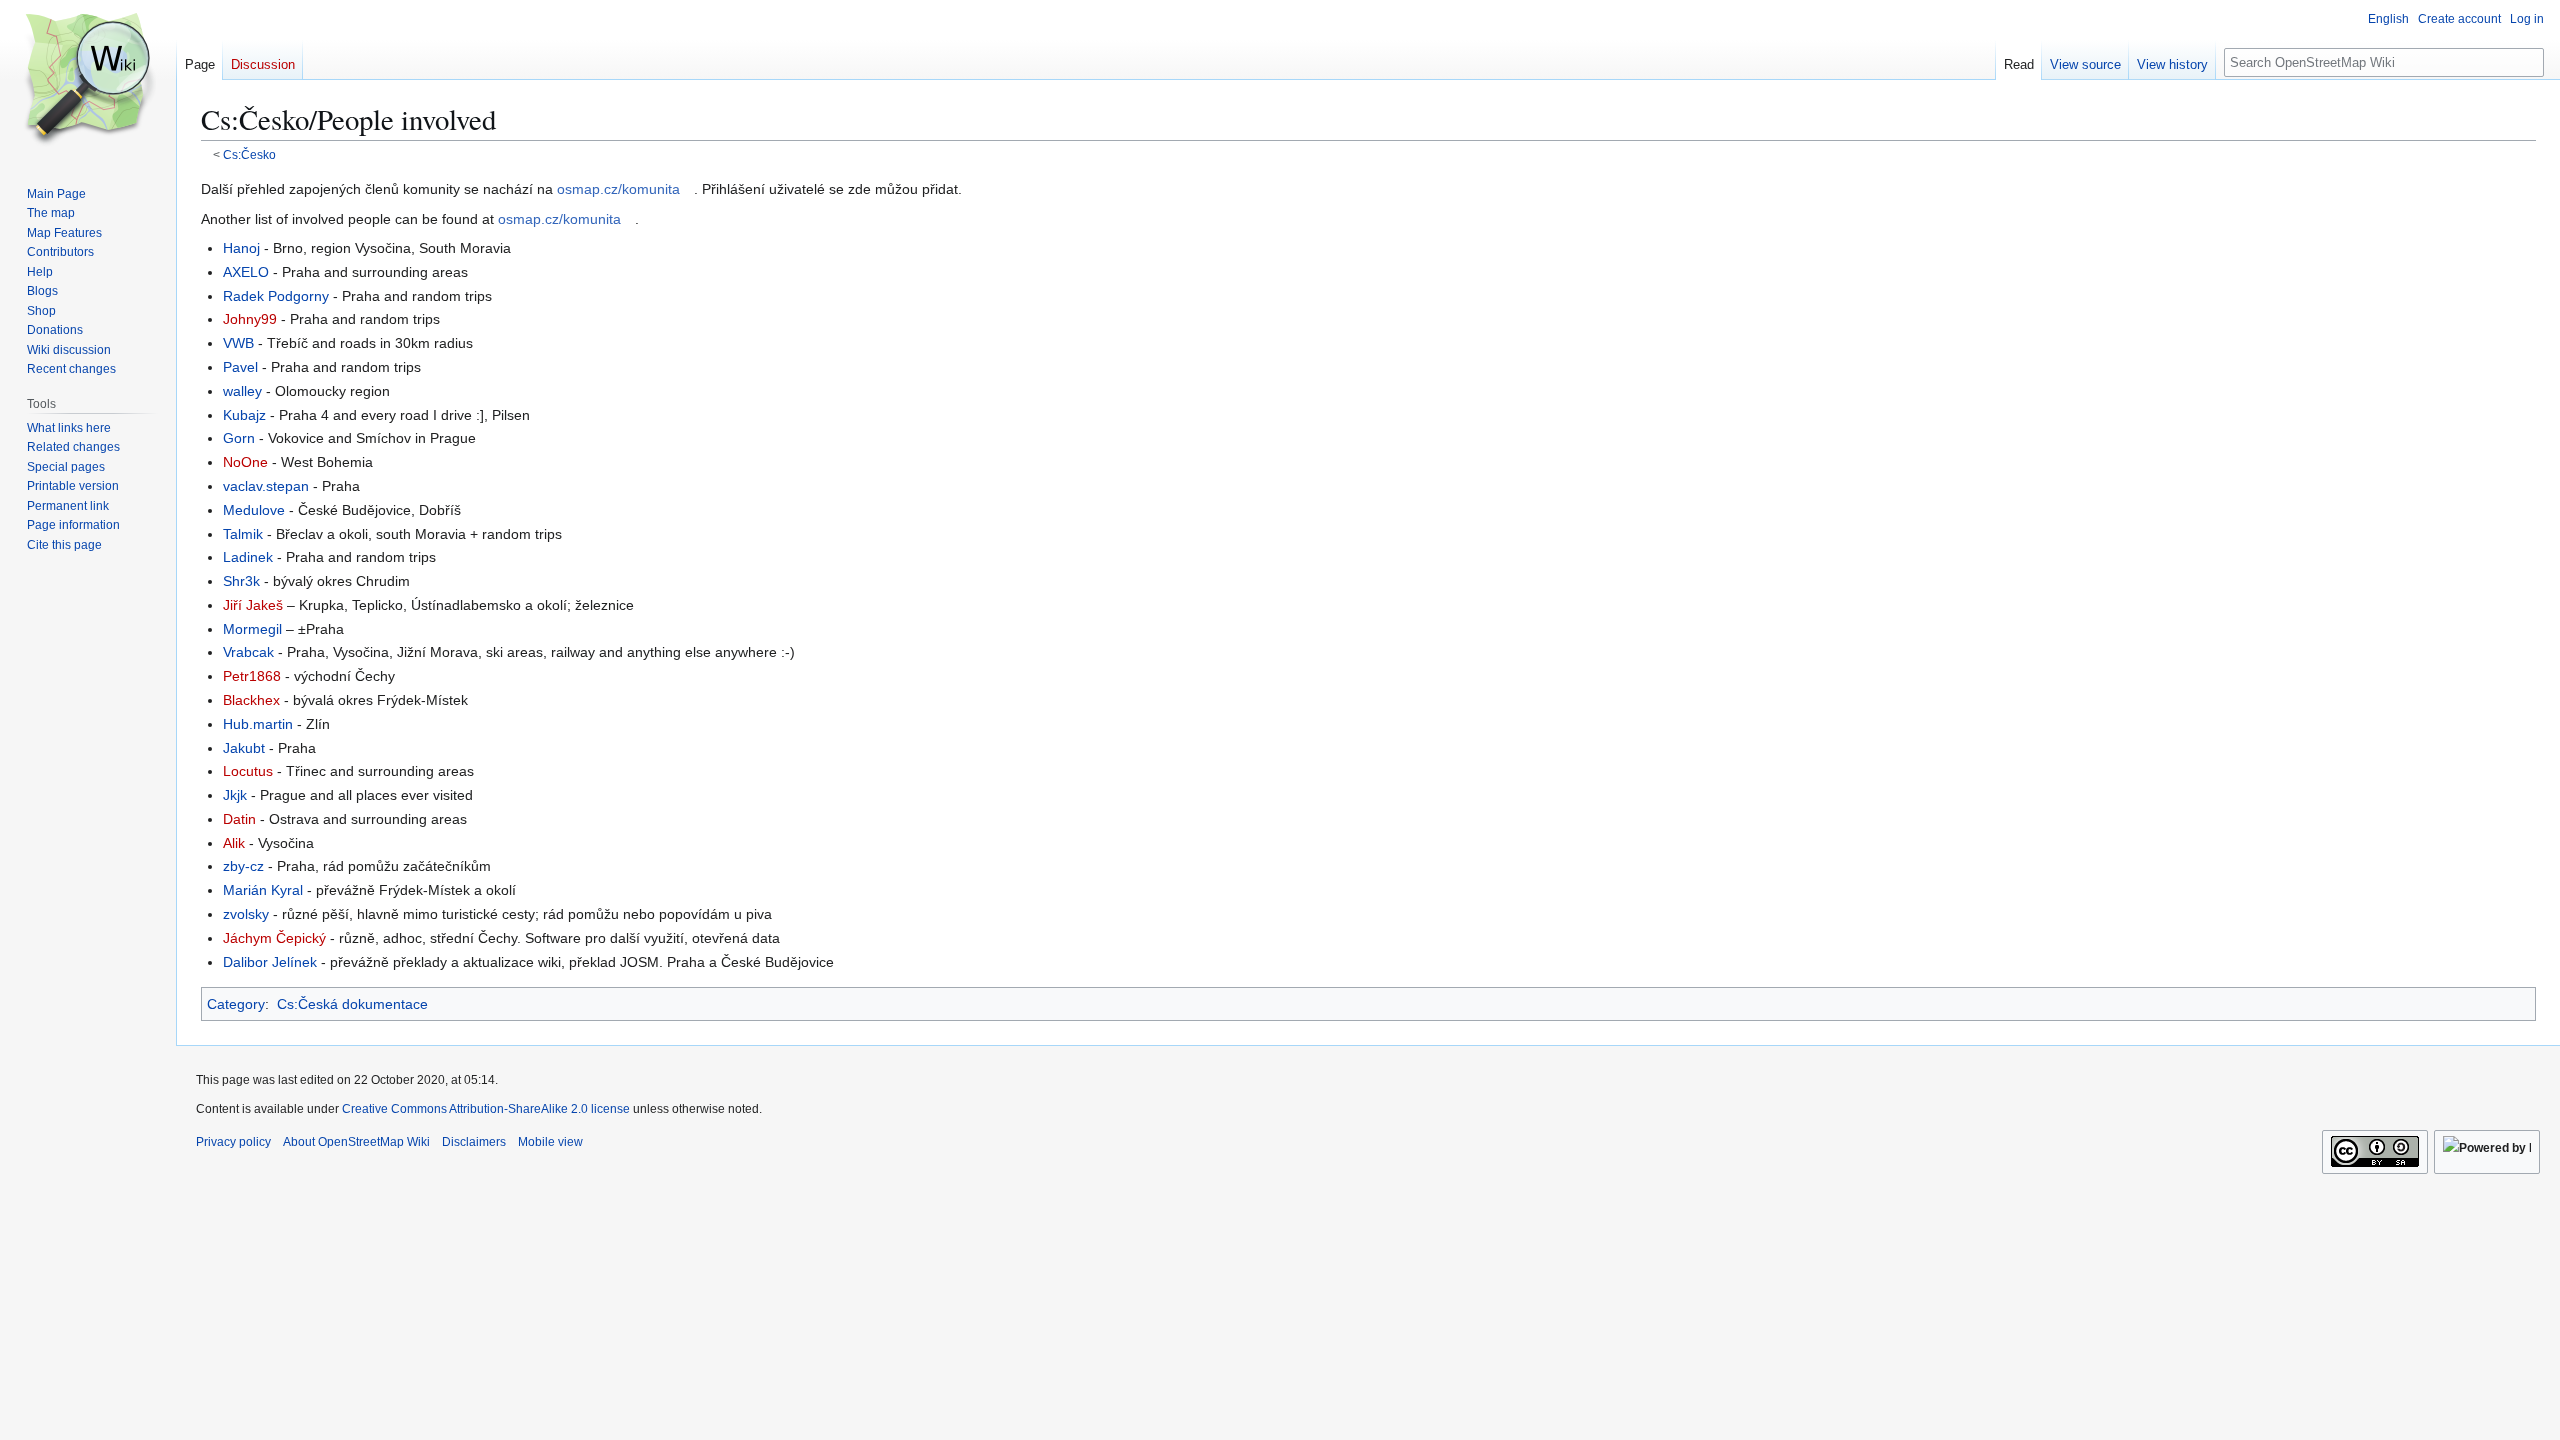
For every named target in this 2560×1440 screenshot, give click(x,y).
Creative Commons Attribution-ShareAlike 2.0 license (486, 1109)
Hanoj (241, 248)
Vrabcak (248, 652)
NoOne (245, 462)
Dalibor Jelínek (270, 962)
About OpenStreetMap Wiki (356, 1142)
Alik (234, 843)
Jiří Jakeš (253, 605)
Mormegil (252, 629)
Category (236, 1004)
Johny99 (250, 319)
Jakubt (244, 748)
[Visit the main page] (88, 80)
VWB (238, 343)
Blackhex (251, 700)
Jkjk (235, 795)
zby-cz (243, 866)
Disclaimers (474, 1142)
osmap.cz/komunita (618, 189)
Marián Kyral (263, 890)
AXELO (246, 272)
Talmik (243, 534)
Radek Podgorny (276, 296)
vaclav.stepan (266, 486)
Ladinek (248, 557)
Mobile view (550, 1142)
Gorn (239, 438)
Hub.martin (258, 724)
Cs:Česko (249, 154)
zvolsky (246, 914)
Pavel (240, 367)
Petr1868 (252, 676)
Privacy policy (233, 1142)
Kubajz (244, 415)
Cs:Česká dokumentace (352, 1004)
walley (242, 391)
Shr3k (241, 581)
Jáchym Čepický (274, 938)
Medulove (254, 510)
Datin (239, 819)
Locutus (248, 771)
